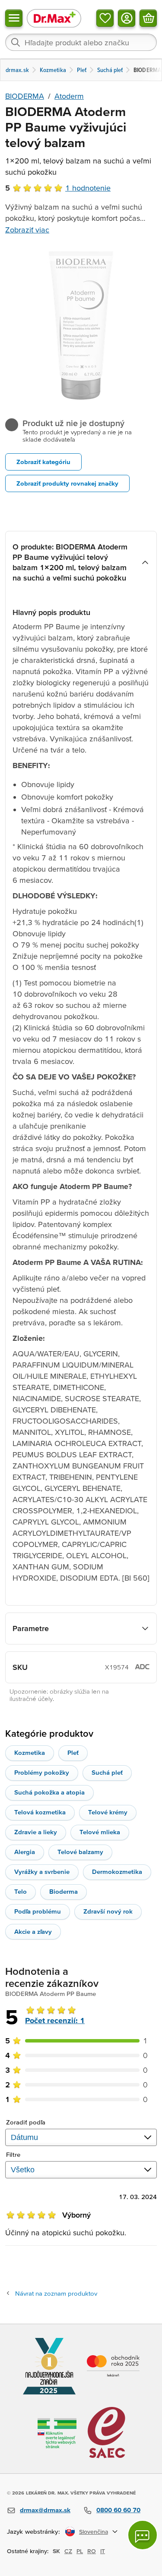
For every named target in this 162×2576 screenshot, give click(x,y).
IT (103, 2551)
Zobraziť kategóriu (43, 462)
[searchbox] (81, 42)
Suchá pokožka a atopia (49, 1792)
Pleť (73, 1752)
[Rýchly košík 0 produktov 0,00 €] (148, 18)
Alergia (25, 1852)
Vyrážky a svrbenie (42, 1872)
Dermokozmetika (117, 1872)
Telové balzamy (80, 1852)
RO (92, 2551)
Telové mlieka (100, 1832)
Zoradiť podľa (26, 2122)
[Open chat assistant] (143, 2535)
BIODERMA (25, 96)
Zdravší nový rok (108, 1911)
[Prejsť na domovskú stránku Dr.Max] (54, 18)
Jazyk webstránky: (33, 2531)
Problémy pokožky (42, 1772)
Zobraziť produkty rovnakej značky (67, 483)
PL (80, 2551)
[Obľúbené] (105, 18)
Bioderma (64, 1891)
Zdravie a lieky (36, 1832)
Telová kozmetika (40, 1812)
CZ (68, 2551)
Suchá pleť (107, 1772)
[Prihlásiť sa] (127, 18)
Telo (21, 1891)
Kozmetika (30, 1752)
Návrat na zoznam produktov (56, 2293)
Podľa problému (38, 1911)
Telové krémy (108, 1812)
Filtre (13, 2154)
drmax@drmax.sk (45, 2510)
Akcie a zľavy (33, 1931)
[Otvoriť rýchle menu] (14, 18)
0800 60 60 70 (118, 2510)
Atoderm (69, 96)
